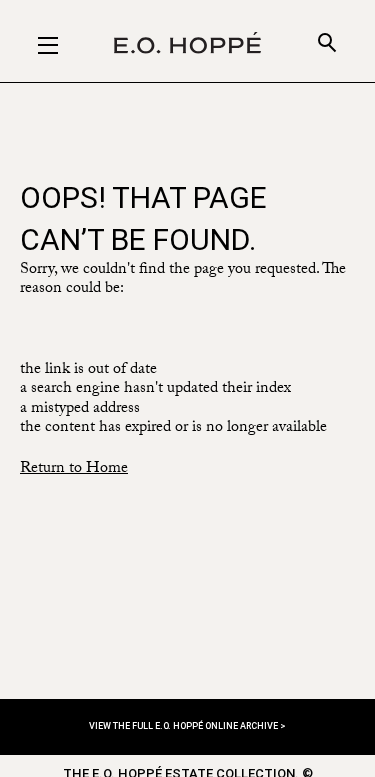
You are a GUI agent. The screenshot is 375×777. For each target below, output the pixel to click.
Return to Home (74, 469)
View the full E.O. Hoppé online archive (184, 726)
